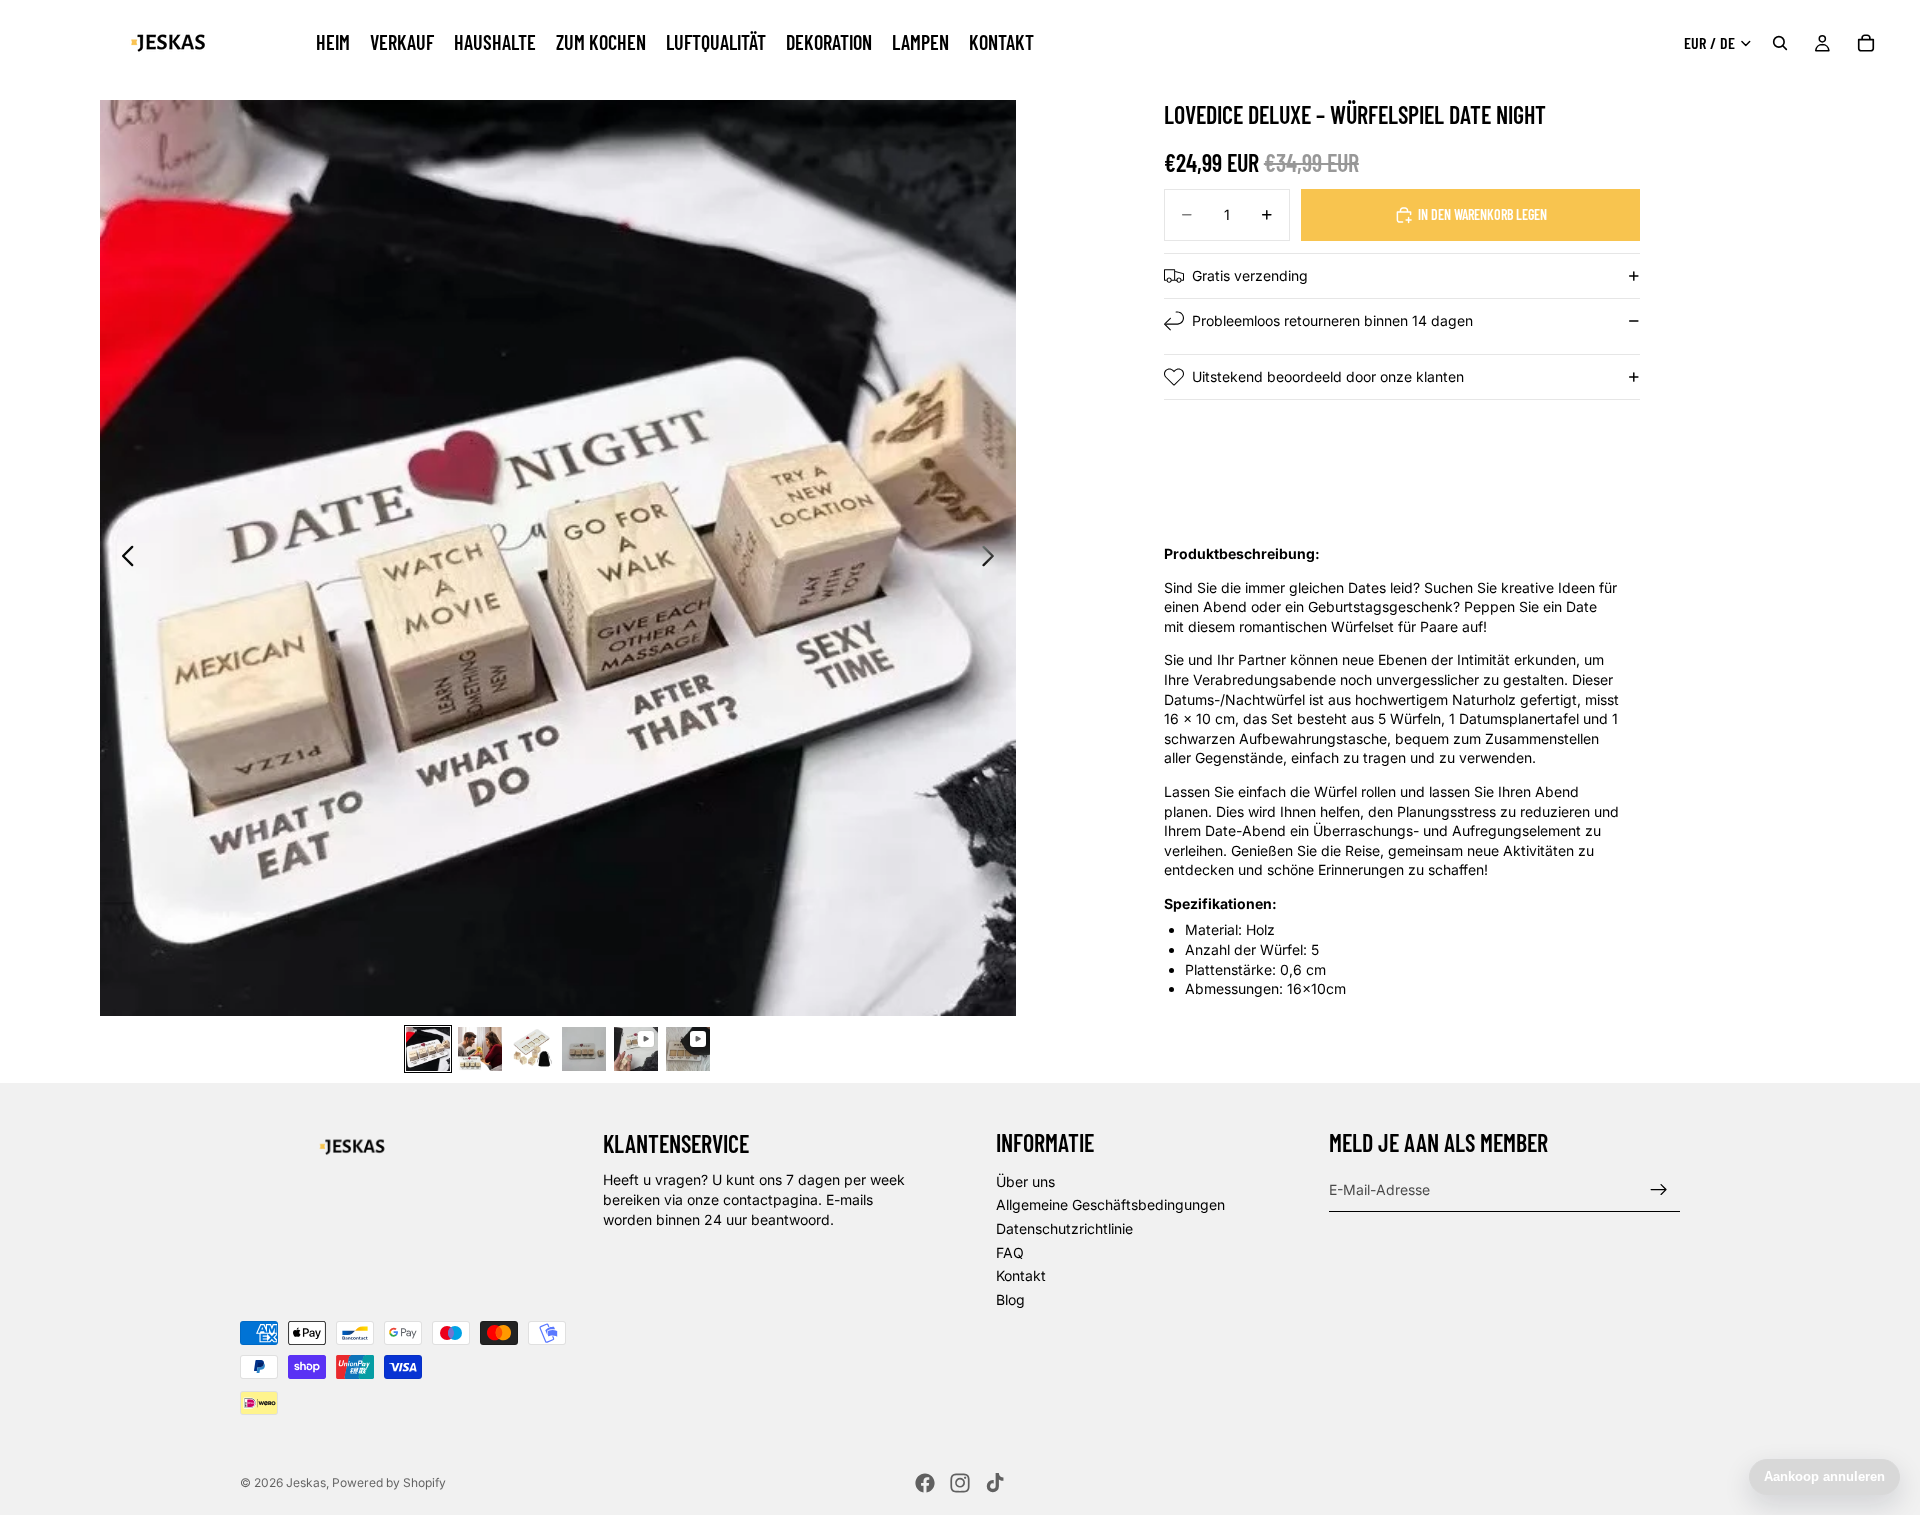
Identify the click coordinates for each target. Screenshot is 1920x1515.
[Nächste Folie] (993, 558)
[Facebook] (925, 1483)
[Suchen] (1780, 43)
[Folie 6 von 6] (688, 1049)
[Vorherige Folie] (122, 558)
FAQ (1010, 1251)
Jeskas (306, 1482)
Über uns (1025, 1180)
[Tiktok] (995, 1483)
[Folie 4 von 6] (584, 1049)
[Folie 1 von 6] (428, 1049)
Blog (1010, 1298)
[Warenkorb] (1866, 43)
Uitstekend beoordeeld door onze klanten (1328, 376)
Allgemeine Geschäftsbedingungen (1110, 1204)
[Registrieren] (1659, 1189)
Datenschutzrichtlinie (1064, 1228)
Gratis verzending (1250, 275)
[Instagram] (960, 1483)
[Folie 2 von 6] (480, 1049)
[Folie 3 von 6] (532, 1049)
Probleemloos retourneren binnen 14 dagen (1332, 320)
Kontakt (1021, 1275)
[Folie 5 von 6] (636, 1049)
